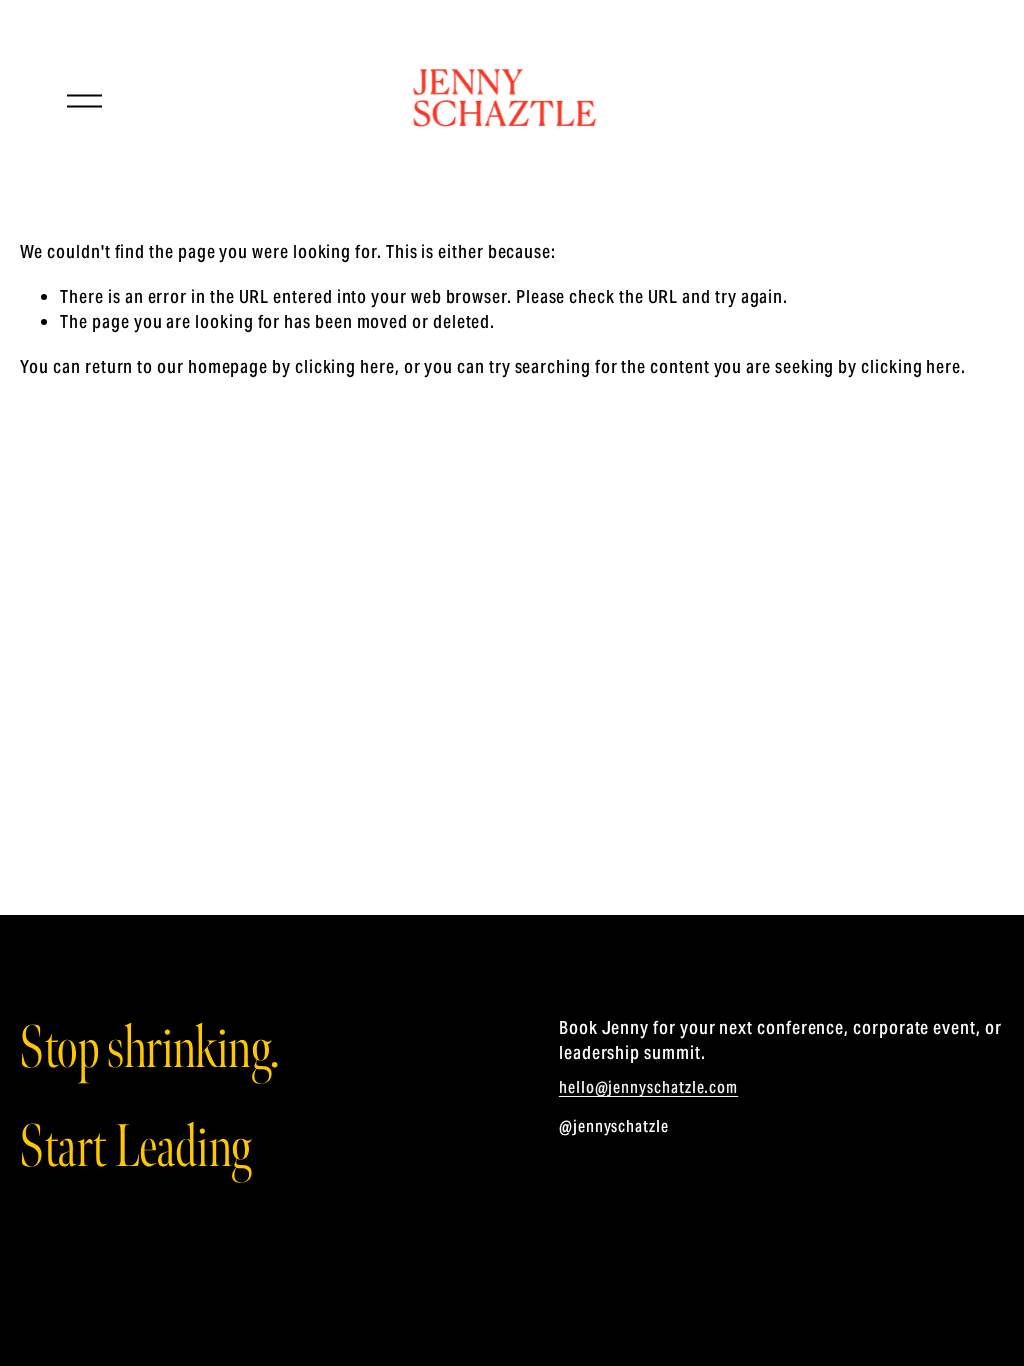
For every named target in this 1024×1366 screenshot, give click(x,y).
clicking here (345, 366)
